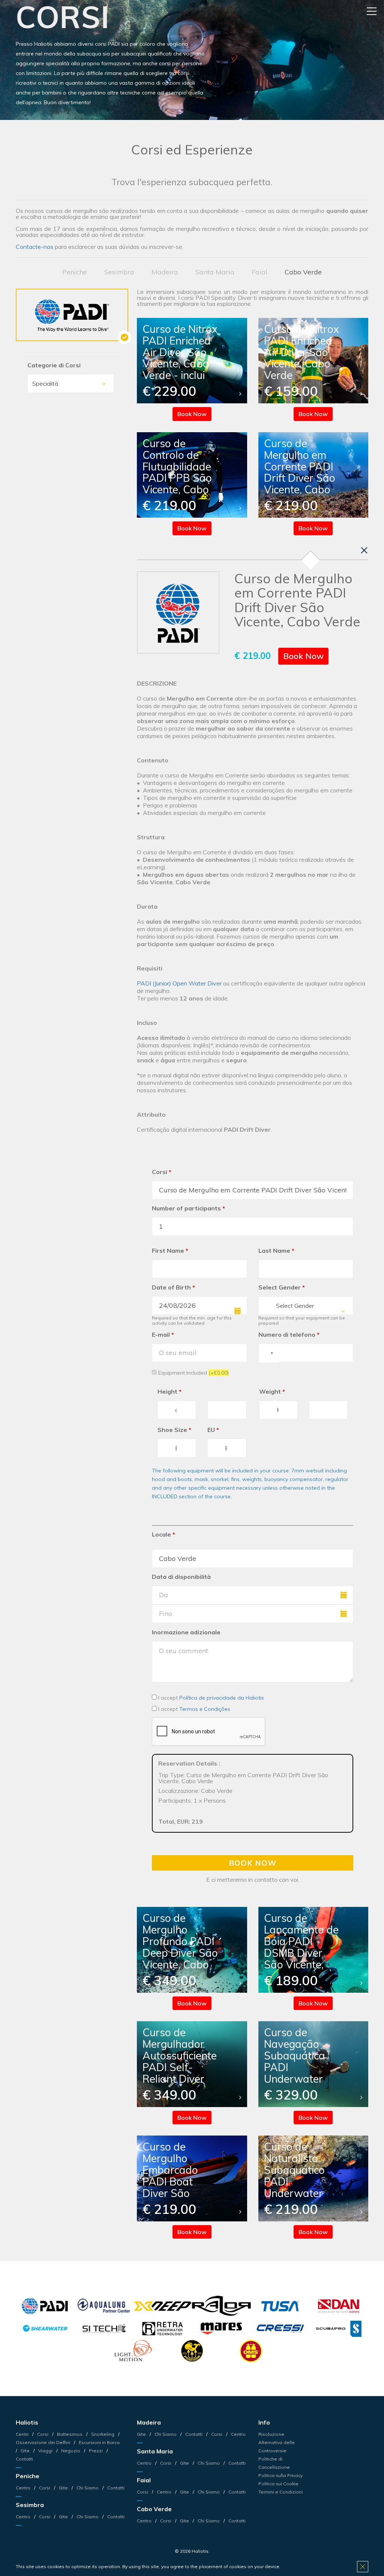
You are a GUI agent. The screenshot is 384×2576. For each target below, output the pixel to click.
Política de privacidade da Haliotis (222, 1698)
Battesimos (70, 2434)
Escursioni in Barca (99, 2442)
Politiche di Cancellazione (274, 2463)
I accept (210, 1698)
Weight (272, 1391)
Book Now (192, 414)
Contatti (115, 2488)
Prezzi (96, 2451)
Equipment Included (193, 1373)
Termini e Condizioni (280, 2492)
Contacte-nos (34, 247)
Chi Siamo (88, 2488)
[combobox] (306, 1306)
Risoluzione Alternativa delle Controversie (277, 2442)
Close (363, 2567)
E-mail (163, 1334)
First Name (170, 1251)
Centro (24, 2488)
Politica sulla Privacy (280, 2475)
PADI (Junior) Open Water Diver (179, 983)
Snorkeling (103, 2434)
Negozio (71, 2451)
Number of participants (188, 1208)
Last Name (276, 1251)
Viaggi (45, 2451)
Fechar (364, 550)
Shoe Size (174, 1430)
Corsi (162, 1172)
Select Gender (282, 1287)
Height (169, 1391)
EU (213, 1430)
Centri (23, 2434)
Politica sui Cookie (278, 2484)
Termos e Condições (205, 1709)
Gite (25, 2451)
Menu (372, 11)
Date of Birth (173, 1287)
